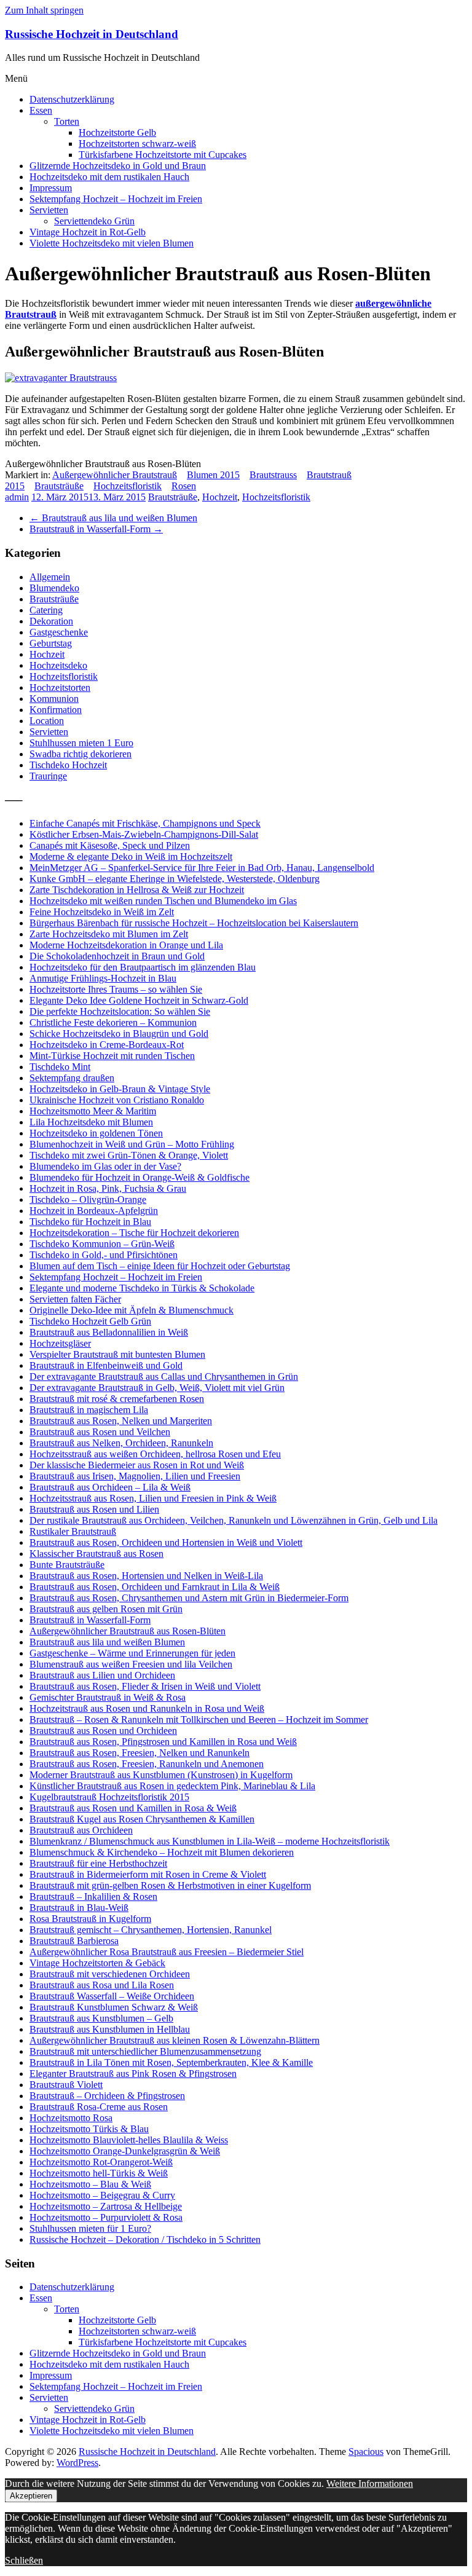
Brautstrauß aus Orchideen (81, 1830)
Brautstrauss (273, 475)
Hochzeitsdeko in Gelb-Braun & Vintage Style (120, 1089)
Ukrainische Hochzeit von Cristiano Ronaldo (117, 1100)
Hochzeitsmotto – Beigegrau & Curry (102, 2195)
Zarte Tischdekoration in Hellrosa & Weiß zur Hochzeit (137, 890)
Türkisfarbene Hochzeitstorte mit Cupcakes (163, 155)
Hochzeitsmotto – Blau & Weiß (90, 2184)
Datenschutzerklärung (72, 99)
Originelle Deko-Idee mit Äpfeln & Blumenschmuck (132, 1310)
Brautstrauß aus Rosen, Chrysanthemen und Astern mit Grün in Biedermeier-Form (189, 1598)
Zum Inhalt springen (44, 10)
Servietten (49, 210)
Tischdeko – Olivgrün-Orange (88, 1199)
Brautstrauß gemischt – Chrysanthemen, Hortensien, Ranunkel (151, 1930)
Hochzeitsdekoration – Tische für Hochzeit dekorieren (134, 1233)
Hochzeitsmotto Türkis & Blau (89, 2129)
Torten (67, 121)
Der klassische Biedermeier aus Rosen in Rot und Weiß (137, 1465)
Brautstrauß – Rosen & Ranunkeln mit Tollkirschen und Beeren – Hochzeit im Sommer (199, 1719)
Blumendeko (54, 588)
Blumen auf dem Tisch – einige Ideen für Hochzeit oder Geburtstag (160, 1266)
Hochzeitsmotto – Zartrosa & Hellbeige (106, 2206)
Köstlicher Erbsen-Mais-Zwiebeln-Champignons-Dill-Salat (144, 834)
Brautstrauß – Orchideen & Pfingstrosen (107, 2096)
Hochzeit (220, 497)
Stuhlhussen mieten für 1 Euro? (90, 2228)
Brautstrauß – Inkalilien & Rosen (93, 1897)
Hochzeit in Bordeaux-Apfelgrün (94, 1211)
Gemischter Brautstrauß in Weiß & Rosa (108, 1697)
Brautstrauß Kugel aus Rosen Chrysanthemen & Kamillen (142, 1819)
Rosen (184, 486)
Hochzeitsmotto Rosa (71, 2118)
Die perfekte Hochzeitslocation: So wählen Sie (120, 1011)
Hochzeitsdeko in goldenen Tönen (96, 1133)
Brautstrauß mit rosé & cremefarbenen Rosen (117, 1399)
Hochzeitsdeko (58, 665)
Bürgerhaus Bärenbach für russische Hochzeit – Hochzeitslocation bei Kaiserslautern (194, 923)
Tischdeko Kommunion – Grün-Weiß (102, 1244)
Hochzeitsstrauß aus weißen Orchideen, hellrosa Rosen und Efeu (155, 1454)
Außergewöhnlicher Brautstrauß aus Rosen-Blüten (128, 1631)
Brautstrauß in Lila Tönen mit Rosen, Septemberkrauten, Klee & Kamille (171, 2062)
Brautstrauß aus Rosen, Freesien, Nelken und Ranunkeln (140, 1753)
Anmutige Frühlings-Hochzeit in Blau (103, 978)
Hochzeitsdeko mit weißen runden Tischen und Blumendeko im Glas (163, 901)
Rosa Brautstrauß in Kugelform (90, 1919)
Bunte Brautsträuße (67, 1565)
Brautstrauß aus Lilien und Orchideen (102, 1675)
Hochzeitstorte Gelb (117, 132)
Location (47, 721)
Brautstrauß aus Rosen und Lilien (94, 1509)
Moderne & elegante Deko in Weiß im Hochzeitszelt (131, 857)
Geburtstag (51, 643)
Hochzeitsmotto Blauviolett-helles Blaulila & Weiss (129, 2140)
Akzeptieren (31, 2496)
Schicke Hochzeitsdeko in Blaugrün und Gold (119, 1034)
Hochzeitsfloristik (128, 486)
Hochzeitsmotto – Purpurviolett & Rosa (106, 2217)
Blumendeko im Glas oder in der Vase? (105, 1166)
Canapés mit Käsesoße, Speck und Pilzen (110, 845)
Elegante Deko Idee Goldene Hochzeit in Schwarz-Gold (139, 1000)
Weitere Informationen (370, 2483)
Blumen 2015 (213, 475)
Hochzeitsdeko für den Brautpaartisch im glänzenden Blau (143, 967)
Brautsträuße (59, 486)
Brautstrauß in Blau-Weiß (79, 1908)
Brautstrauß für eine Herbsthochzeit (98, 1863)
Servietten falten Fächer (75, 1299)
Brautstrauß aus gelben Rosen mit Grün (106, 1609)
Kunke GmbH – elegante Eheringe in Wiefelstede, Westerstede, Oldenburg (175, 879)
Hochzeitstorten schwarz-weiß (137, 144)
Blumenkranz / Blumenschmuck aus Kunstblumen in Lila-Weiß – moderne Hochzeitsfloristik (210, 1841)
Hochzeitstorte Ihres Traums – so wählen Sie (116, 989)
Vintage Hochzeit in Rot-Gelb (88, 232)
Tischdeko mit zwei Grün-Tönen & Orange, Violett (129, 1155)
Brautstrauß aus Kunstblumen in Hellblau (110, 2029)
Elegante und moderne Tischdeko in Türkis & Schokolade (142, 1288)
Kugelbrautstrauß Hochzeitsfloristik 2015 (109, 1797)
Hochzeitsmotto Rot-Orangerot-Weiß (101, 2162)
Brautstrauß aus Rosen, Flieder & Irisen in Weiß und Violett (145, 1686)
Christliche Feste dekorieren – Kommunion (113, 1022)
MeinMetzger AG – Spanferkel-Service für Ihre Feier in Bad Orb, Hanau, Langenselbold (202, 868)
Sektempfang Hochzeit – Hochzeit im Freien (116, 199)
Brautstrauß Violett (66, 2085)
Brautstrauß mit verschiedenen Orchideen (110, 1974)
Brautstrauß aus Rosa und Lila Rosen (102, 1985)
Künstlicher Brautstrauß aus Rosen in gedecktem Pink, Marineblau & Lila (172, 1786)
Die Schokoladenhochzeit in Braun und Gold (117, 956)
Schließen (24, 2560)
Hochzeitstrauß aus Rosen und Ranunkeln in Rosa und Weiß (147, 1708)
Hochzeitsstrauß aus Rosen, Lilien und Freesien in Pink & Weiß (153, 1498)
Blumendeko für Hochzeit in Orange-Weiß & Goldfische (140, 1177)
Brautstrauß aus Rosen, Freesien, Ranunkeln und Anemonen (147, 1764)
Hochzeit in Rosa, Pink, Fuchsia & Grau (108, 1188)
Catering (46, 610)
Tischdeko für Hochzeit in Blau (90, 1222)
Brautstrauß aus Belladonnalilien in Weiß (109, 1332)
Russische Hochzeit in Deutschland (92, 34)
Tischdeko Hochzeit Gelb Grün (90, 1321)
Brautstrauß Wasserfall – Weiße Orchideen (112, 1996)
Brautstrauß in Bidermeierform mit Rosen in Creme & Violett (148, 1874)
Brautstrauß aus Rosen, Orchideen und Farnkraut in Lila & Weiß (155, 1587)
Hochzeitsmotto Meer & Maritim (93, 1111)
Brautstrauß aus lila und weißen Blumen (113, 518)
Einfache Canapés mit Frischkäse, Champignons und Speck (145, 823)
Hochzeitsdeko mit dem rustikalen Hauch (109, 177)
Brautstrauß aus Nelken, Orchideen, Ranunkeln (121, 1443)
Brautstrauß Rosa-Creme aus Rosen (99, 2107)
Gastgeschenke (59, 632)
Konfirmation (56, 710)
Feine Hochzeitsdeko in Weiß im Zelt (102, 912)
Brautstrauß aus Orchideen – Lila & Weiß (110, 1487)
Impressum (51, 188)
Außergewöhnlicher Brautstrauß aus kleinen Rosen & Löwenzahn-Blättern (175, 2040)
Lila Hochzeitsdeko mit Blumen (91, 1122)
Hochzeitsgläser (60, 1343)
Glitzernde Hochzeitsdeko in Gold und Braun (118, 166)
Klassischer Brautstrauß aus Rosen (96, 1554)
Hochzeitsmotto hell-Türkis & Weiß (99, 2173)
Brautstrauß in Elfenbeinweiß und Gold (106, 1365)
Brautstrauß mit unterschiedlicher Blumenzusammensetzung (145, 2051)
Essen (41, 110)
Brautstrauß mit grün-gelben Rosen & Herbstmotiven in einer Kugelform (170, 1885)
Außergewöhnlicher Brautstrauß (115, 475)
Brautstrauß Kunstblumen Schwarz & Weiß (114, 2007)
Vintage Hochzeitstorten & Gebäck (97, 1963)
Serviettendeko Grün (94, 221)
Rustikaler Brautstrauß (73, 1531)
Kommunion (54, 699)
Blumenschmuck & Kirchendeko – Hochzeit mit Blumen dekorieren (162, 1852)
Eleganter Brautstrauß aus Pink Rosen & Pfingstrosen (133, 2074)
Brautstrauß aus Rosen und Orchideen (103, 1731)
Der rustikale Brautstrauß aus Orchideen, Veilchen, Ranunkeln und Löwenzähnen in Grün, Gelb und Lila (234, 1520)
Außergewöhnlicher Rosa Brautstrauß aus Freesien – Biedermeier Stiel (167, 1952)
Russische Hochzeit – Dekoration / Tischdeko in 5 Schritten (145, 2239)
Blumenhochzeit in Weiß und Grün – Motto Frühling (132, 1144)
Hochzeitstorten (60, 687)
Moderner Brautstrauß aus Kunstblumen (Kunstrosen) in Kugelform (161, 1775)
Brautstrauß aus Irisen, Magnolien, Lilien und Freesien (135, 1476)
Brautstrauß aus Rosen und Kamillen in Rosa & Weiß (133, 1808)
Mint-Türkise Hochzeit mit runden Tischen (112, 1056)
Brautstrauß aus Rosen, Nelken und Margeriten (121, 1421)
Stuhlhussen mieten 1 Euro (81, 743)
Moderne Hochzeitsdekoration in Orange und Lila (126, 945)
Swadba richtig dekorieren (81, 754)
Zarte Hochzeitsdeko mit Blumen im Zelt (109, 934)
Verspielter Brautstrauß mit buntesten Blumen (117, 1354)
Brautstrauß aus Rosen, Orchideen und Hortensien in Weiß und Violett (166, 1542)
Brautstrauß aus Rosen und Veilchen (100, 1432)
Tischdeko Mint (60, 1067)
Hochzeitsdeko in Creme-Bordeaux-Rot (107, 1045)
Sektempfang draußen (72, 1078)
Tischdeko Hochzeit (68, 765)
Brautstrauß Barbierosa (74, 1941)
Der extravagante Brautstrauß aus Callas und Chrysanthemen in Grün (164, 1377)
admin (17, 497)
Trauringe (48, 776)
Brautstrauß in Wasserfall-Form (96, 529)
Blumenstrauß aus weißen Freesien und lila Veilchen (131, 1664)
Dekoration (51, 621)
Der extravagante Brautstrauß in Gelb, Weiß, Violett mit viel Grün (157, 1388)
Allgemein (50, 577)
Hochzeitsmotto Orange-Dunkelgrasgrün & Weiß (125, 2151)
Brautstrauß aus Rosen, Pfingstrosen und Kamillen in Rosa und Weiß (163, 1742)
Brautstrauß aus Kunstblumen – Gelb (101, 2018)
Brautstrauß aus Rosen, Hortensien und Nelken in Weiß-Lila (146, 1576)
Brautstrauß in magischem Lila (89, 1410)
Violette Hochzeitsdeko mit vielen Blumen (112, 243)
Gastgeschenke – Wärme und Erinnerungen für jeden (132, 1653)
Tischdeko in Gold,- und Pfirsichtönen (104, 1255)
